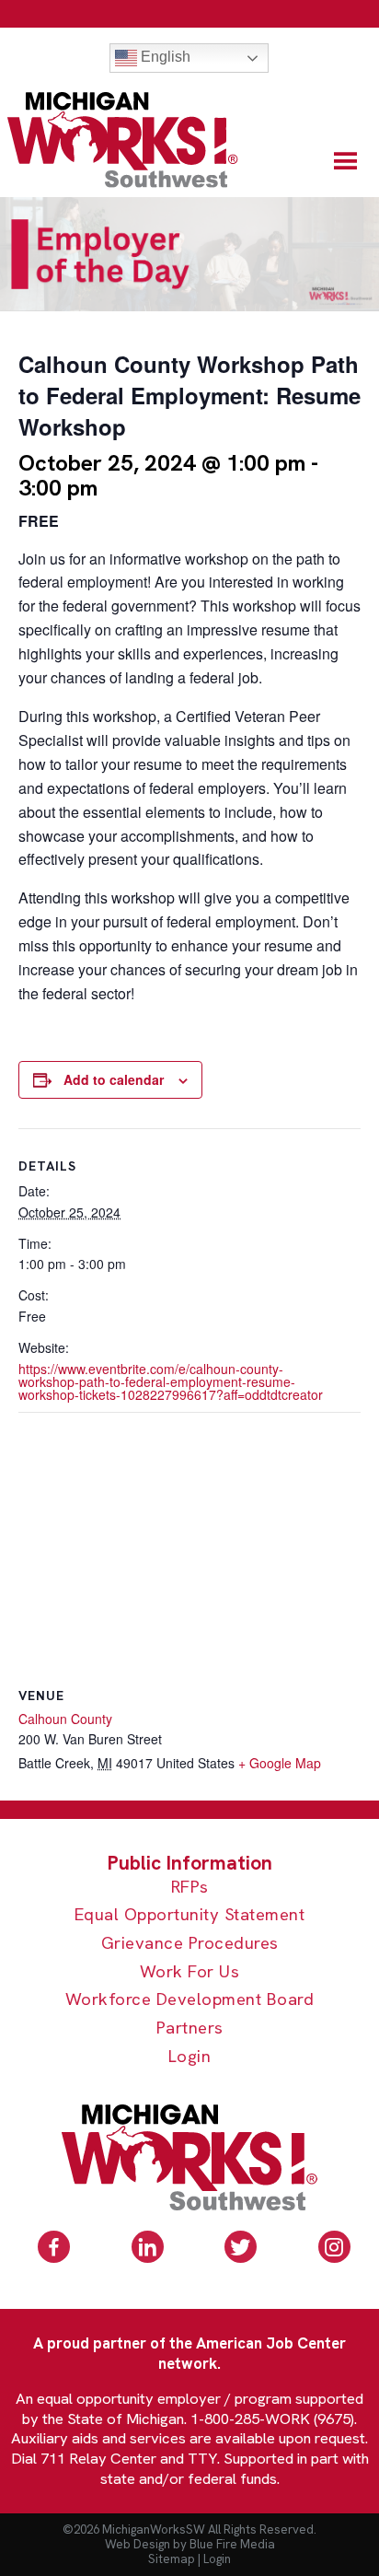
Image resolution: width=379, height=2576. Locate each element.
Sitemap (172, 2559)
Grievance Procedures (190, 1944)
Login (190, 2057)
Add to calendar (114, 1079)
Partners (190, 2028)
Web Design (138, 2544)
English (164, 57)
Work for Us (190, 1972)
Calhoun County (65, 1719)
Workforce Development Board (190, 2000)
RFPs (190, 1888)
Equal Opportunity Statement (190, 1915)
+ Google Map (280, 1763)
